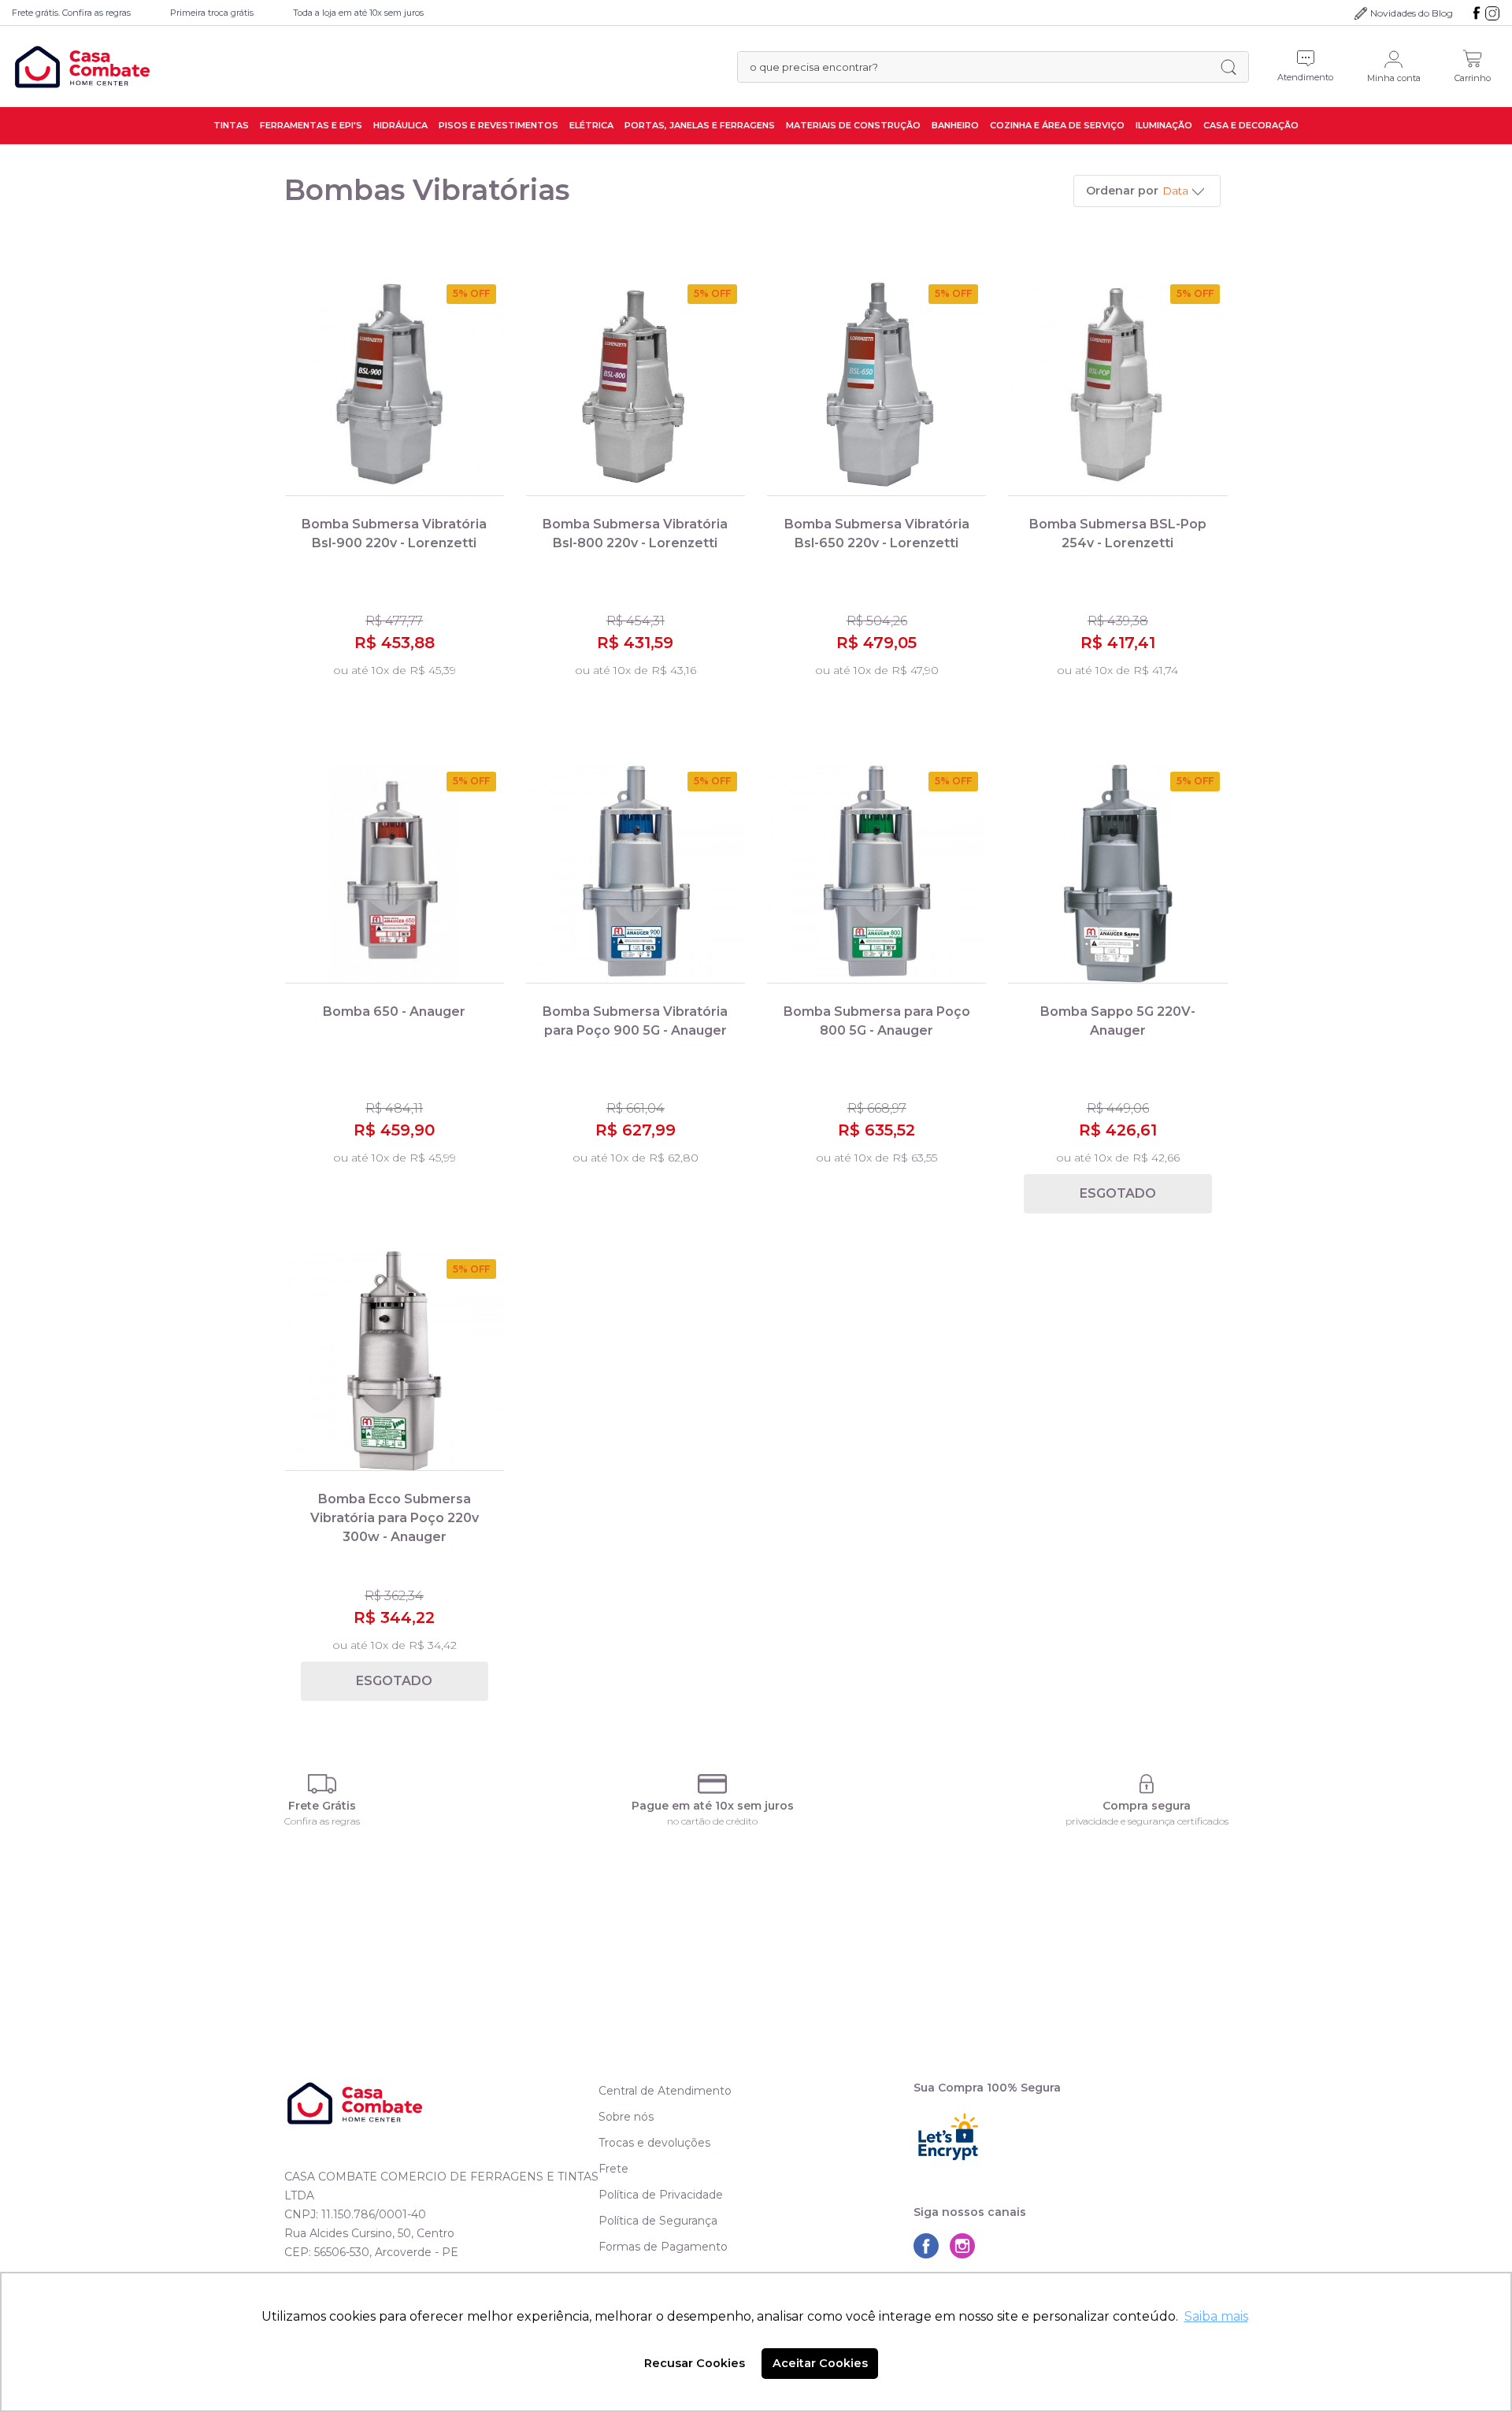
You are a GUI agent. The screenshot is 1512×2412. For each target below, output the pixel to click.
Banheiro (955, 125)
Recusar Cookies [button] (695, 2363)
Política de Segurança (658, 2221)
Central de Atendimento (665, 2091)
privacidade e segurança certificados (1147, 1821)
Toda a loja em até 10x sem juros (358, 13)
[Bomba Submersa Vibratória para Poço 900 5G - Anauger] (636, 874)
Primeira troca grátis (212, 13)
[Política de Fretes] (322, 1784)
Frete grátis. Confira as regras (71, 13)
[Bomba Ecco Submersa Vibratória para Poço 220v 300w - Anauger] (395, 1361)
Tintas (231, 125)
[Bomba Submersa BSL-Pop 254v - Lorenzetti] (1117, 386)
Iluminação (1164, 125)
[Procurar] (1228, 67)
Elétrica (591, 125)
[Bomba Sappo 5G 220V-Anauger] (1117, 874)
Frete (613, 2169)
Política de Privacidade (661, 2195)
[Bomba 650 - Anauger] (395, 874)
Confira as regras (322, 1821)
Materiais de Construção (853, 125)
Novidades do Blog (1412, 13)
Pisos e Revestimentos (498, 125)
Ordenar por (1122, 191)
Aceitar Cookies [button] (820, 2363)
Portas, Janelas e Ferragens (700, 125)
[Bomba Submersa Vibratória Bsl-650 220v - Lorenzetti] (876, 386)
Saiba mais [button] (1216, 2316)
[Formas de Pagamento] (713, 1784)
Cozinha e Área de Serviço (1057, 125)
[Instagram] (1492, 13)
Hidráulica (400, 125)
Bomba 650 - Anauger (394, 1011)
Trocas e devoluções (654, 2143)
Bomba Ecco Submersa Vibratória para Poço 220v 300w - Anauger (395, 1518)
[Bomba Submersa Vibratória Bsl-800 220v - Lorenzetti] (636, 386)
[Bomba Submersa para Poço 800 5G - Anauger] (876, 874)
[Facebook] (1477, 13)
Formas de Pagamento (663, 2247)
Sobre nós (626, 2117)
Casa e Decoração (1251, 125)
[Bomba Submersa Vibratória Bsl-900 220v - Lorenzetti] (395, 386)
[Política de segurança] (1147, 1784)
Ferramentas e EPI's (311, 125)
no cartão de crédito (712, 1821)
